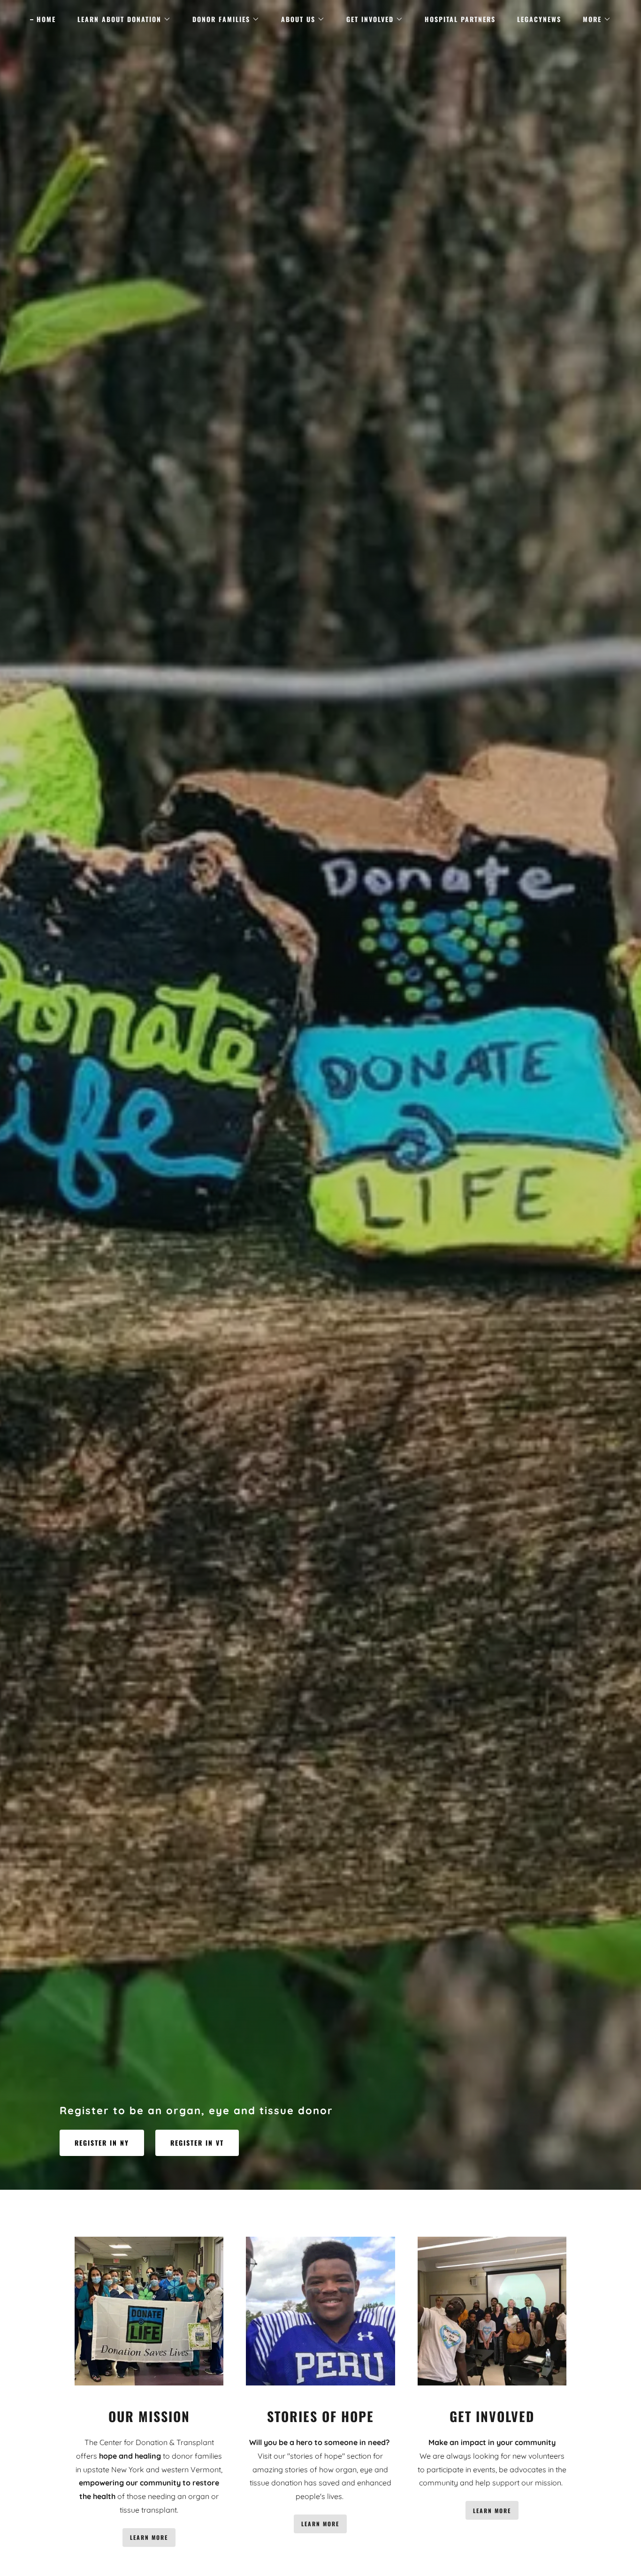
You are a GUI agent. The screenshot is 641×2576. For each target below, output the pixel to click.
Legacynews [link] (539, 19)
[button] (121, 19)
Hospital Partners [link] (460, 19)
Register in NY (102, 2143)
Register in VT (197, 2143)
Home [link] (46, 19)
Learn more (149, 2537)
